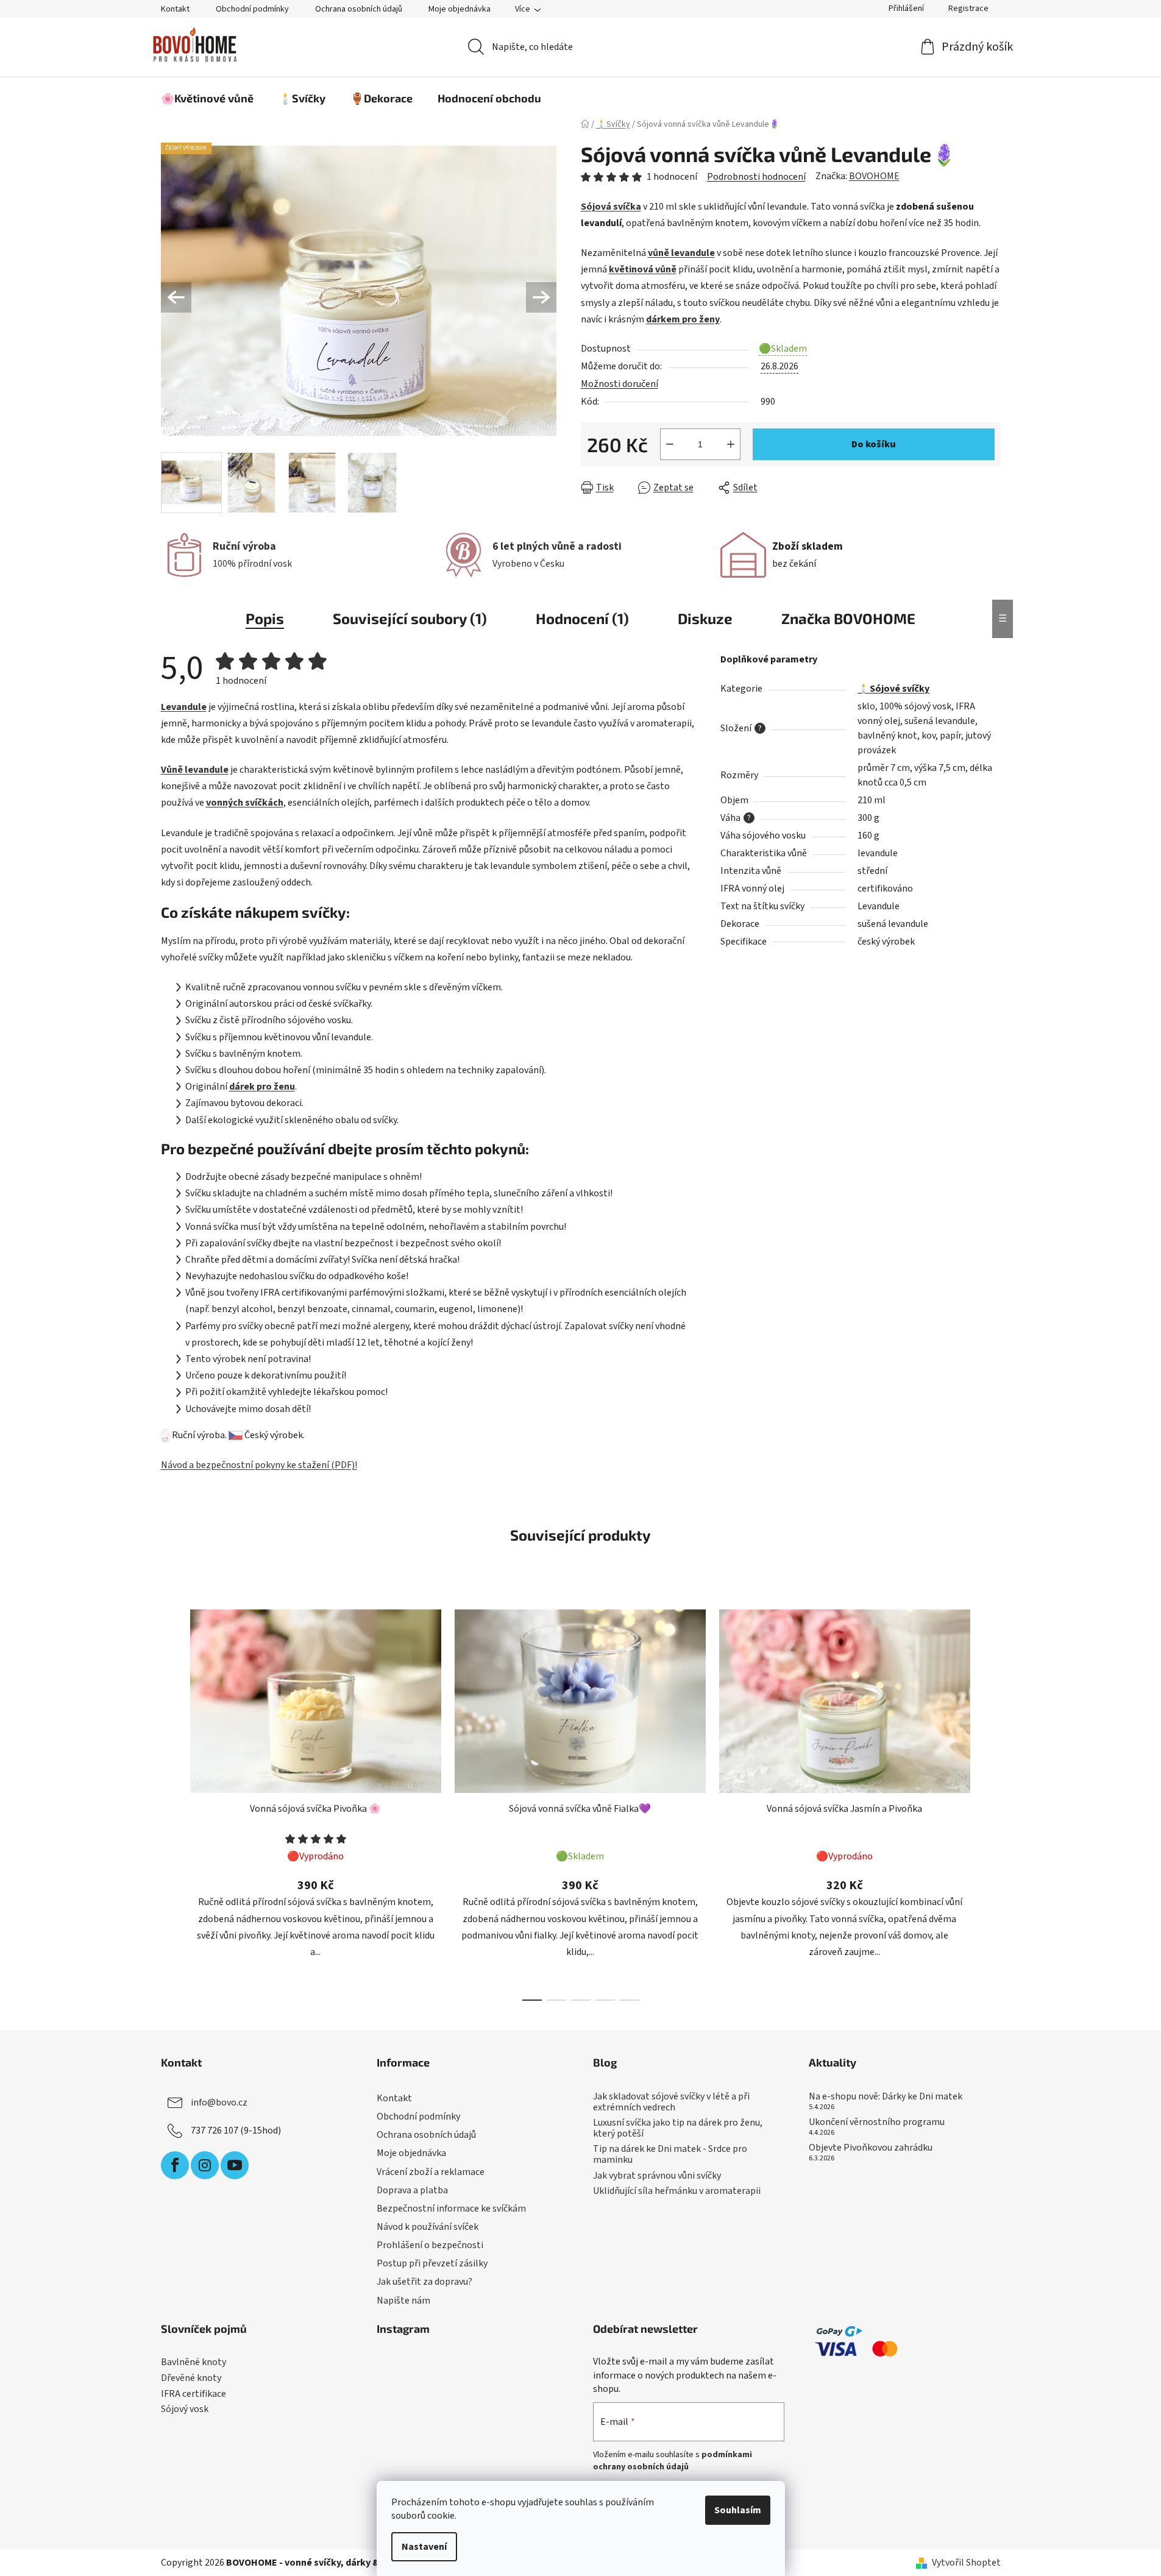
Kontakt (175, 9)
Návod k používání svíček (428, 2227)
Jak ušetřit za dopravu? (424, 2282)
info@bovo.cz (219, 2102)
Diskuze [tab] (705, 618)
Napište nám (403, 2301)
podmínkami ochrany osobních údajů (673, 2461)
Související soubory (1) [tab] (410, 618)
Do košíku (874, 444)
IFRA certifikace (193, 2394)
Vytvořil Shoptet (966, 2563)
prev (171, 1800)
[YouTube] (235, 2165)
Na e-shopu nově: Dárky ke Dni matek (886, 2097)
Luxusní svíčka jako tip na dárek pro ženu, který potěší (678, 2128)
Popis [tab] (265, 618)
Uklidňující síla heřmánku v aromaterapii (677, 2191)
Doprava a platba (412, 2190)
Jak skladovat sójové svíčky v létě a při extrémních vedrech (671, 2102)
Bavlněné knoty (193, 2363)
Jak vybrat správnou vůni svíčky (657, 2176)
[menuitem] (207, 98)
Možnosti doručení (620, 384)
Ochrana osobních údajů (359, 9)
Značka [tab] (848, 618)
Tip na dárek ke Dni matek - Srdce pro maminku (670, 2155)
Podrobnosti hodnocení (756, 177)
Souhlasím (738, 2510)
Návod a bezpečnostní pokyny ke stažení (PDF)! (259, 1465)
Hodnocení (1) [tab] (582, 618)
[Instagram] (205, 2165)
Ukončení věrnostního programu (877, 2123)
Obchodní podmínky (252, 9)
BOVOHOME (874, 176)
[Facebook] (175, 2165)
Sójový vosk (185, 2410)
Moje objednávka (460, 9)
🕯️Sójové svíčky (893, 689)
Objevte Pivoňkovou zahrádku (871, 2148)
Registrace (968, 9)
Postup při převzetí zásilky (432, 2263)
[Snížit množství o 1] (670, 444)
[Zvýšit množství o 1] (731, 444)
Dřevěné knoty (191, 2379)
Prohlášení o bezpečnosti (430, 2245)
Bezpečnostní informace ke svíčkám (451, 2209)
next (991, 1800)
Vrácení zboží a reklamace (431, 2172)
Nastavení (424, 2547)
